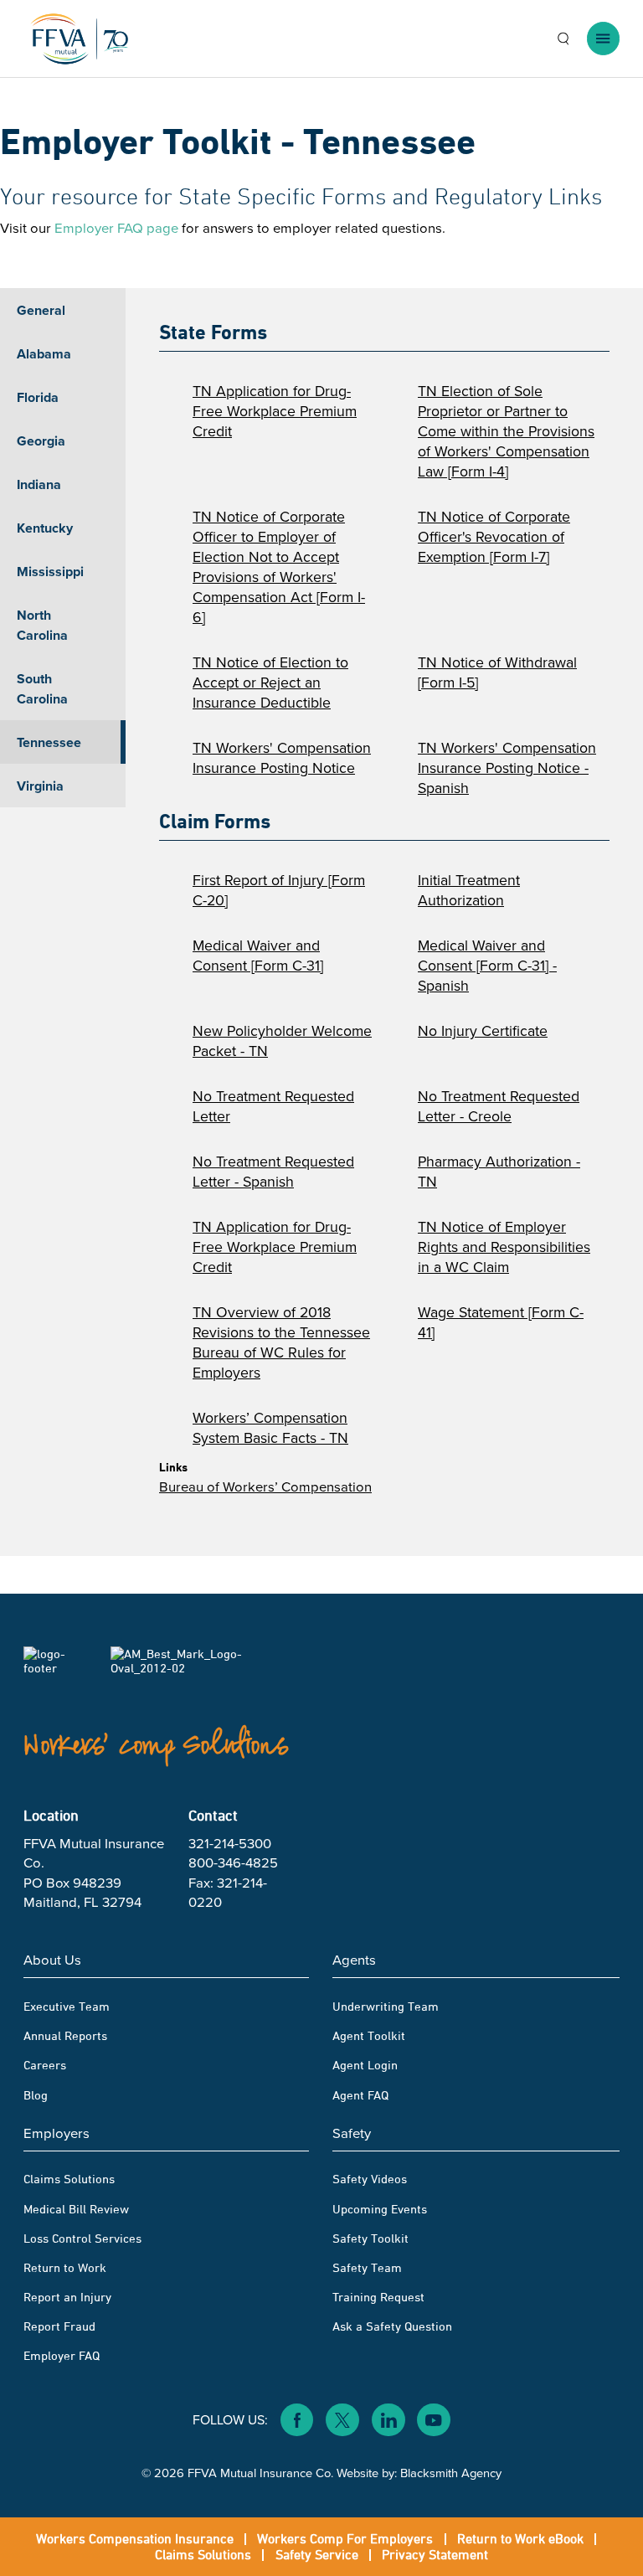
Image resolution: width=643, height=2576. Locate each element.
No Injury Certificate (483, 1031)
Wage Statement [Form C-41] (501, 1322)
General (41, 310)
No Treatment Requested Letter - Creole (499, 1106)
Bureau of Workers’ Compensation (265, 1487)
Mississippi (50, 572)
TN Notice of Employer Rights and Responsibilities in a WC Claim (504, 1247)
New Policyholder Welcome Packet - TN (282, 1041)
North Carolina (42, 625)
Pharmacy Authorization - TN (499, 1172)
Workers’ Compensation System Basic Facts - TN (270, 1428)
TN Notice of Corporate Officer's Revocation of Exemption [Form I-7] (494, 537)
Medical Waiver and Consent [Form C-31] (258, 956)
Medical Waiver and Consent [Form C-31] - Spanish (487, 966)
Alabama (44, 354)
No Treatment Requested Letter (273, 1106)
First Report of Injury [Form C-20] (279, 890)
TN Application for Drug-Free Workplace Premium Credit (275, 411)
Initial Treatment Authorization (469, 890)
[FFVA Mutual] (80, 39)
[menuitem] (167, 2027)
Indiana (39, 484)
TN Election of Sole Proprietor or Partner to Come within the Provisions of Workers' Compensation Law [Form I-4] (506, 431)
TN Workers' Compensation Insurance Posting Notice (282, 758)
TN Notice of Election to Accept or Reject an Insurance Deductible (270, 683)
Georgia (41, 441)
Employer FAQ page (116, 228)
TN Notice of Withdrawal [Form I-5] (497, 672)
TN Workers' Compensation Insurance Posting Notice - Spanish (507, 768)
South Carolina (42, 689)
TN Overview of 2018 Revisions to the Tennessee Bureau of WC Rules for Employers (281, 1342)
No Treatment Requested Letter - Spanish (273, 1172)
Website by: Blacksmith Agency (419, 2472)
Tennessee (49, 742)
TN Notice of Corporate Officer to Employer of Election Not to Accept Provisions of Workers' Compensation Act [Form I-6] (279, 567)
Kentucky (45, 528)
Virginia (40, 786)
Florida (38, 397)
